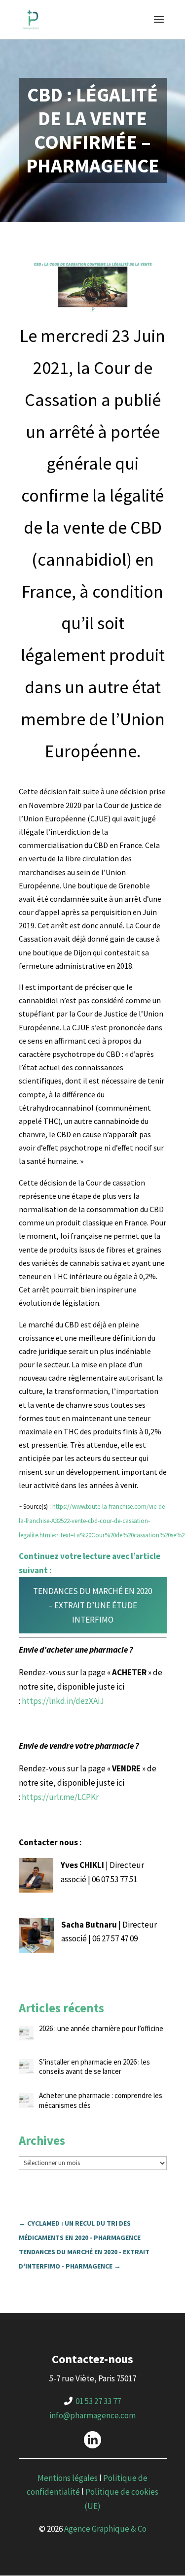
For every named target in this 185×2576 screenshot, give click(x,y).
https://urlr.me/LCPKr (60, 1797)
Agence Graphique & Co (105, 2529)
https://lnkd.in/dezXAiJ (63, 1701)
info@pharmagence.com (92, 2415)
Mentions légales (68, 2478)
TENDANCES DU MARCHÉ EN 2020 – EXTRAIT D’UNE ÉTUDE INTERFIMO (92, 1605)
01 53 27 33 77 (98, 2401)
